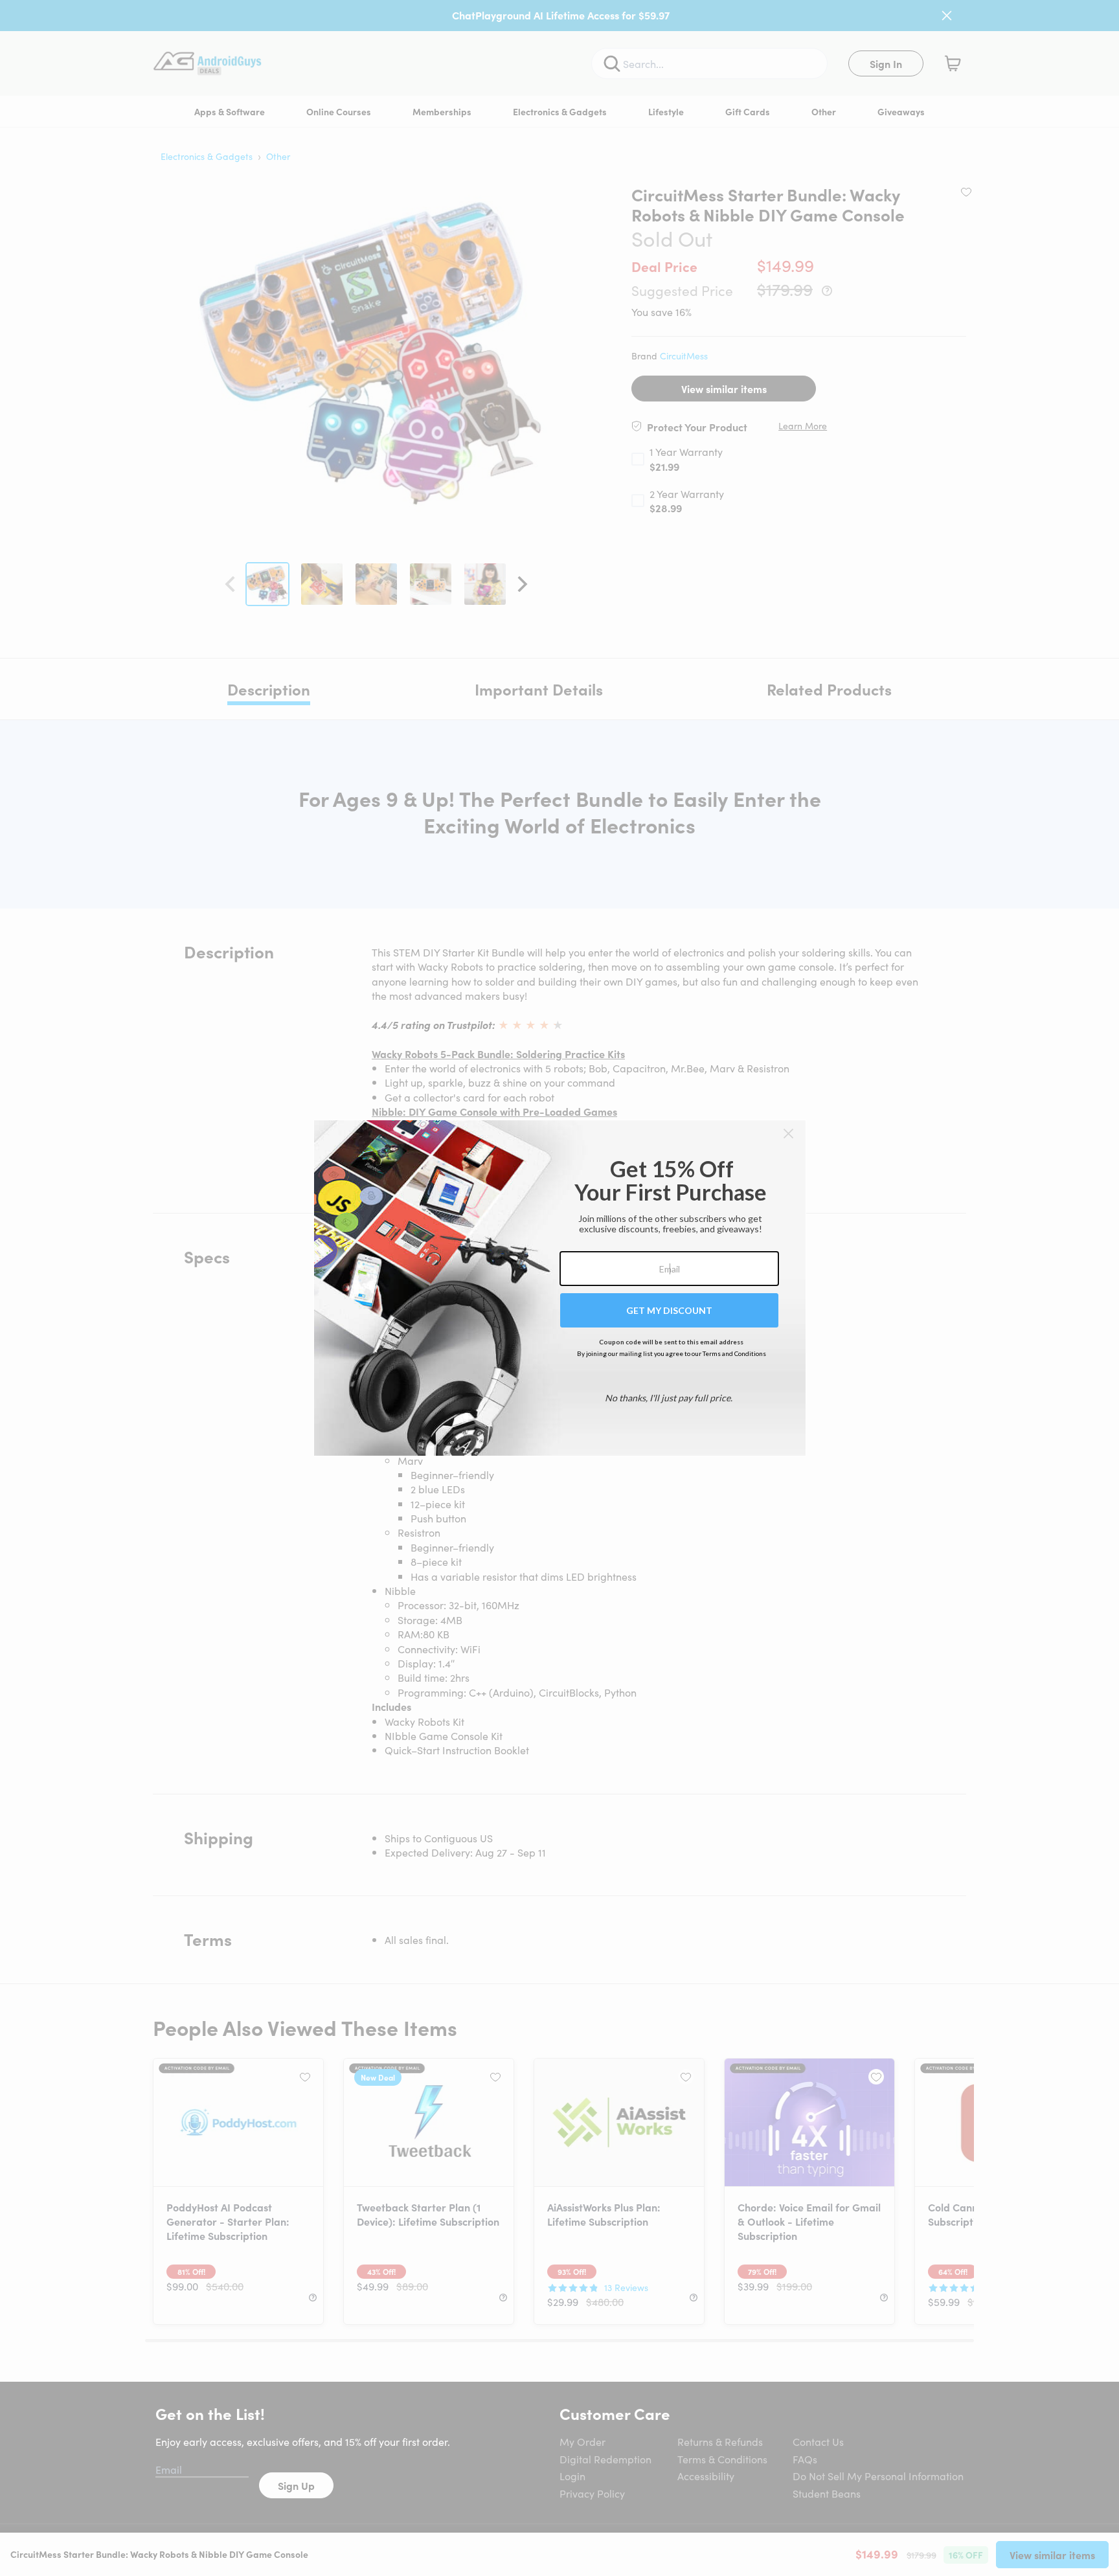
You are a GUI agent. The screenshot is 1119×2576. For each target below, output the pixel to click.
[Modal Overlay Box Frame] (560, 1288)
